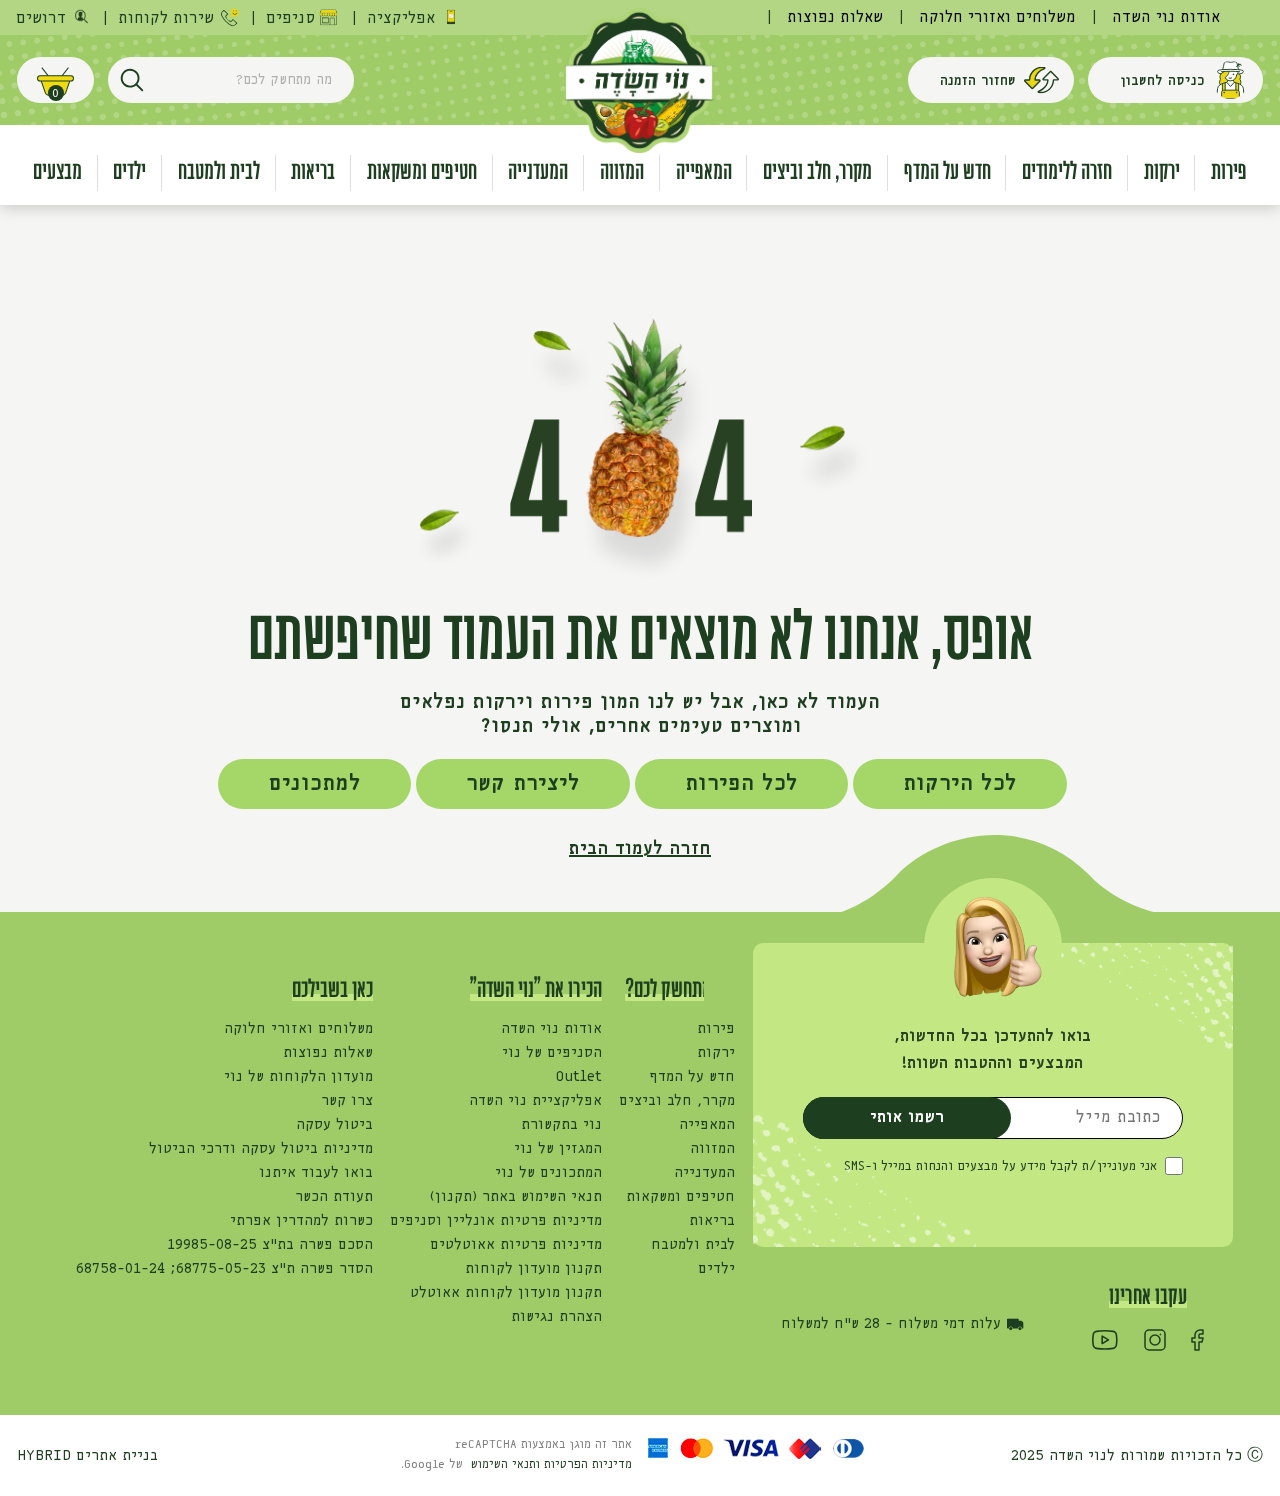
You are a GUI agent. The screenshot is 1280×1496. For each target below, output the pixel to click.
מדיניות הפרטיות (588, 1465)
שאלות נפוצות (835, 17)
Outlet (579, 1077)
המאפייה (707, 1125)
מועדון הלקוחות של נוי (298, 1077)
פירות (716, 1029)
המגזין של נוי (558, 1149)
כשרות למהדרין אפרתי (301, 1221)
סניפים (290, 18)
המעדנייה (704, 1173)
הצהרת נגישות (556, 1317)
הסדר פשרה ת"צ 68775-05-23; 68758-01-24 (224, 1269)
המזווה (712, 1149)
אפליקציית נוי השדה (535, 1101)
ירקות (716, 1053)
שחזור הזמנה (978, 81)
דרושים (41, 18)
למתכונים (314, 784)
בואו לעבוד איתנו (316, 1173)
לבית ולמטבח (693, 1245)
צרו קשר (347, 1101)
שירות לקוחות (166, 18)
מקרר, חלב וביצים (677, 1101)
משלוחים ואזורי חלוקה (997, 17)
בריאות (712, 1221)
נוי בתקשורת (561, 1125)
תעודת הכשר (334, 1197)
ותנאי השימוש (507, 1465)
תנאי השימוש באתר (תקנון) (515, 1197)
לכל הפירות (741, 784)
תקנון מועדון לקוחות (533, 1269)
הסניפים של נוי (552, 1053)
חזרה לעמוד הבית (640, 849)
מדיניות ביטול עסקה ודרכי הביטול (261, 1149)
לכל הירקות (960, 784)
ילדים (716, 1269)
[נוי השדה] (638, 79)
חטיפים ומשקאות (680, 1197)
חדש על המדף (692, 1077)
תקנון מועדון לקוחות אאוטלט (506, 1293)
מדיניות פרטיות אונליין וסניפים (496, 1221)
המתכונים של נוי (548, 1173)
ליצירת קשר (523, 784)
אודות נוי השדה (1166, 17)
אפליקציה (401, 18)
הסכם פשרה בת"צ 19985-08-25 (270, 1245)
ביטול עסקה (334, 1125)
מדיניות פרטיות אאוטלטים (516, 1245)
